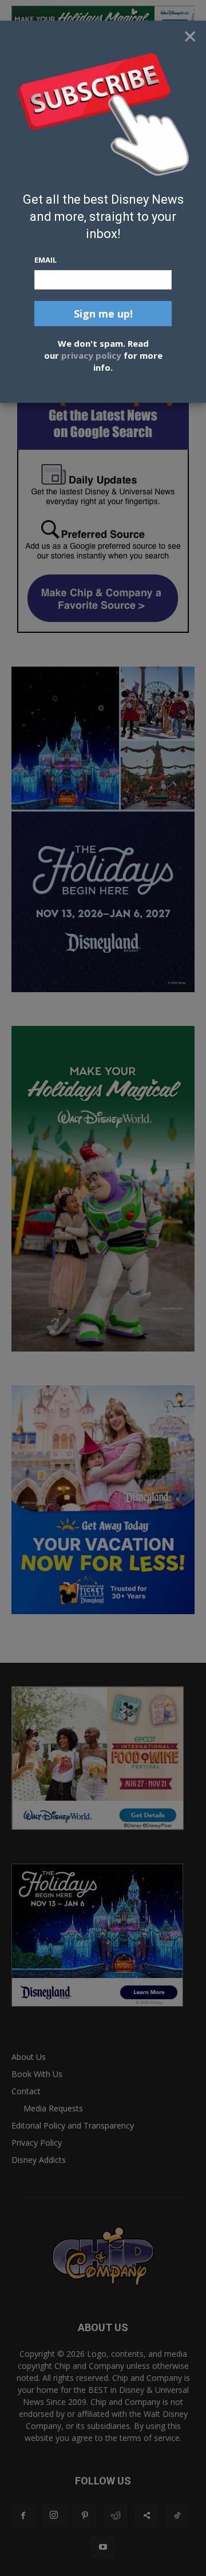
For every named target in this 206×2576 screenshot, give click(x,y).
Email (45, 260)
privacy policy (91, 355)
